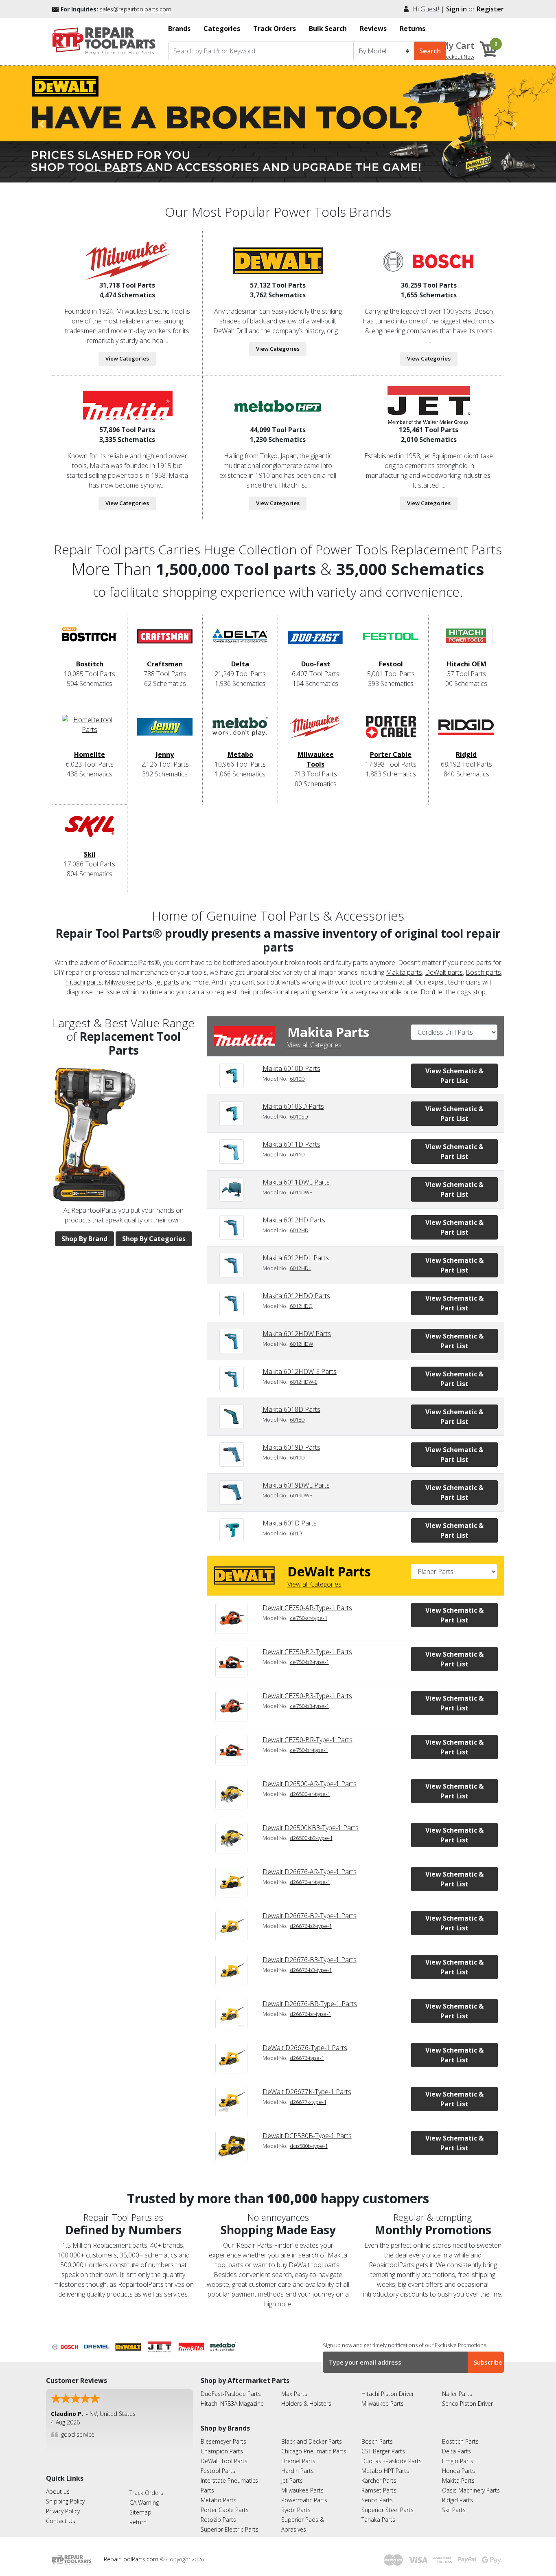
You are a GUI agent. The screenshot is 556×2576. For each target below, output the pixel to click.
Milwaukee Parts (383, 2403)
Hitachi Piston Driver (388, 2394)
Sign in (456, 9)
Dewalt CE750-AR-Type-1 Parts (307, 1608)
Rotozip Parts (218, 2520)
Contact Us (61, 2521)
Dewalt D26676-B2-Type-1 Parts (310, 1916)
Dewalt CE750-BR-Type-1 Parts (308, 1740)
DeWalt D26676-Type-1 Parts (305, 2048)
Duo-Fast (316, 664)
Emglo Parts (458, 2461)
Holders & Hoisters (306, 2403)
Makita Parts (458, 2480)
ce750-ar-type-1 (309, 1618)
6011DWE (301, 1192)
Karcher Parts (379, 2480)
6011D (297, 1154)
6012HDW (301, 1344)
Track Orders (146, 2493)
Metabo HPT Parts (385, 2471)
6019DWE (301, 1495)
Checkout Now (457, 57)
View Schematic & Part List (454, 1076)
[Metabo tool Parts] (240, 732)
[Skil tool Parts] (90, 832)
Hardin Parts (298, 2471)
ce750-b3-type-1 (309, 1706)
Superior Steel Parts (387, 2510)
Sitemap (140, 2512)
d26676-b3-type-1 (311, 1970)
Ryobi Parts (296, 2510)
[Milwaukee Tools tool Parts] (315, 732)
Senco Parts (377, 2500)
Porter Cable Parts (225, 2510)
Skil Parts (454, 2510)
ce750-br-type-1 (309, 1750)
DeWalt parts (444, 972)
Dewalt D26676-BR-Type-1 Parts (310, 2004)
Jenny (165, 754)
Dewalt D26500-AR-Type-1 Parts (310, 1784)
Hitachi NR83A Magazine (232, 2403)
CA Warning (144, 2502)
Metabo (240, 754)
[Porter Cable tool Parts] (391, 732)
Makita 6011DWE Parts (296, 1182)
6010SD (299, 1117)
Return (138, 2522)
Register (490, 9)
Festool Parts (218, 2471)
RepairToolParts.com (132, 2559)
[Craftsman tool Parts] (165, 642)
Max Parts (294, 2394)
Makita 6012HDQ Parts (296, 1296)
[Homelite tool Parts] (90, 732)
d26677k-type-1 (308, 2102)
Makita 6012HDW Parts (297, 1334)
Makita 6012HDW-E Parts (300, 1372)
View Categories (127, 358)
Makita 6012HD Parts (294, 1220)
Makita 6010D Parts (291, 1068)
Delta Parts (456, 2451)
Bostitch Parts (460, 2441)
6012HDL (301, 1268)
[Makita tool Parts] (127, 404)
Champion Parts (222, 2451)
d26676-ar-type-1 (310, 1882)
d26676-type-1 (307, 2058)
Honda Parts (459, 2471)
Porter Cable (391, 754)
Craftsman (165, 664)
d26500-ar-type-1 (310, 1794)
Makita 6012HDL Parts (296, 1258)
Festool (391, 664)
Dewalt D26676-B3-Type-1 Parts (310, 1960)
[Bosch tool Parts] (429, 260)
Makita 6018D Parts (291, 1409)
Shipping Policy (65, 2501)
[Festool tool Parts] (391, 642)
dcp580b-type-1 (309, 2146)
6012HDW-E (304, 1382)
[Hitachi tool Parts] (278, 404)
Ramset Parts (379, 2490)
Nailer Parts (457, 2394)
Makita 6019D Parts (291, 1447)
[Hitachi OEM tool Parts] (466, 642)
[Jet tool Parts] (429, 404)
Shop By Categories (154, 1239)
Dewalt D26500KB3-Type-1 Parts (311, 1828)
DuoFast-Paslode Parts (231, 2394)
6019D (297, 1457)
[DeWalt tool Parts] (278, 260)
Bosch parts (483, 972)
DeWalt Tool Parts (224, 2461)
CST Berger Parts (383, 2451)
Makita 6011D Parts (291, 1144)
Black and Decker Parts (312, 2441)
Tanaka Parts (378, 2520)
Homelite (90, 754)
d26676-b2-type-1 (311, 1926)
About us (58, 2491)
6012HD (299, 1230)
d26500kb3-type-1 (311, 1838)
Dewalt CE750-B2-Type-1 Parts (307, 1652)
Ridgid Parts (457, 2500)
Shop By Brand (84, 1239)
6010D (297, 1079)
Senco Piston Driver (467, 2403)
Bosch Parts (377, 2441)
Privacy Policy (63, 2511)
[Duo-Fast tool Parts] (315, 642)
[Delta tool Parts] (240, 642)
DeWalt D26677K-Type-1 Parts (307, 2092)
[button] (42, 124)
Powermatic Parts (304, 2500)
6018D (297, 1420)
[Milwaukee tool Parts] (127, 260)
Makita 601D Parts (290, 1523)
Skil (90, 854)
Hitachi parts (83, 982)
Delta (240, 664)
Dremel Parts (298, 2461)
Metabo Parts (219, 2500)
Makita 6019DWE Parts (296, 1485)
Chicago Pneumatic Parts (314, 2451)
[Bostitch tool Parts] (90, 642)
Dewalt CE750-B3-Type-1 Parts (307, 1696)
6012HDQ (301, 1306)
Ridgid (466, 754)
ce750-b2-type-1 (309, 1662)
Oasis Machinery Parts (471, 2490)
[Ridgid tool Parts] (466, 732)
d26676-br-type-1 (310, 2014)
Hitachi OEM (466, 664)
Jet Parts (292, 2480)
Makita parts (404, 972)
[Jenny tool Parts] (165, 732)
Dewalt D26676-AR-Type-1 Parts (310, 1872)
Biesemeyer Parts (223, 2441)
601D (296, 1533)
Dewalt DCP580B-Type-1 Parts (307, 2136)
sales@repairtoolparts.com (136, 9)
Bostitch (90, 664)
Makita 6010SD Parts (293, 1106)
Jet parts (167, 982)
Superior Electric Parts (230, 2529)
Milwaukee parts (128, 982)
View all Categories (314, 1045)
